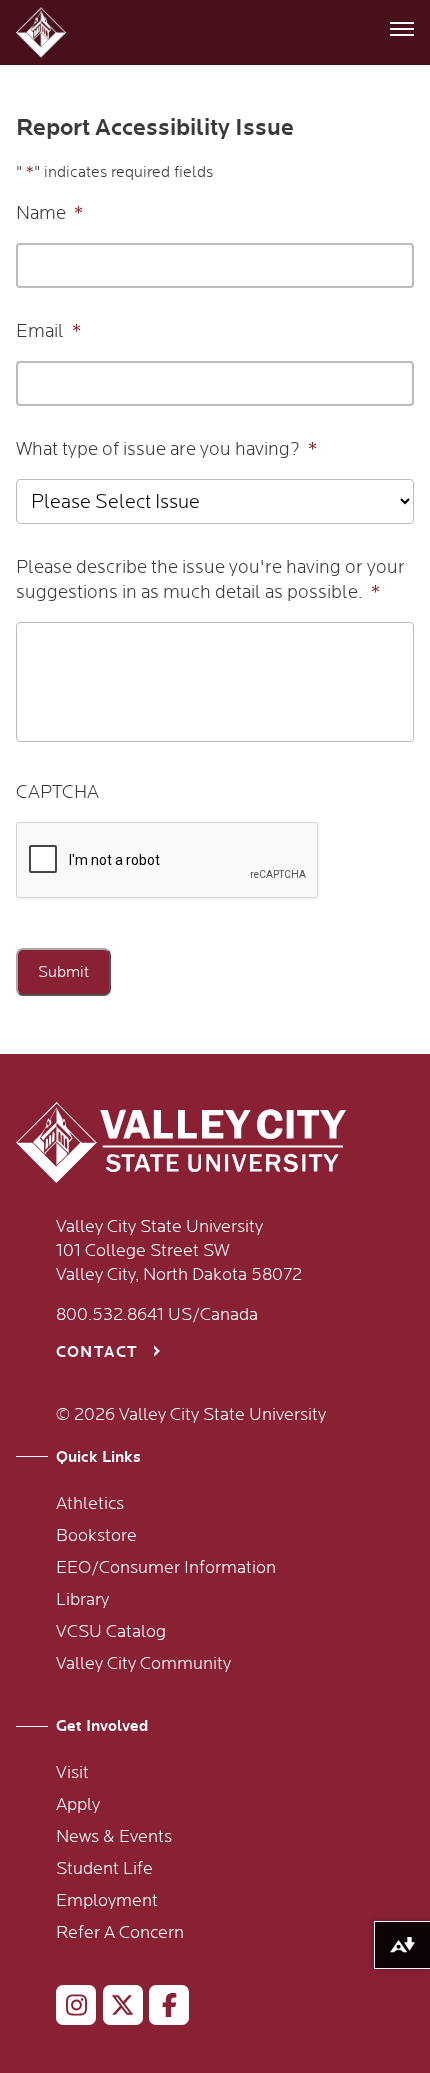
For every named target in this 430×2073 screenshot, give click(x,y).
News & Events (114, 1837)
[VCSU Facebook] (160, 2009)
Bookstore (96, 1536)
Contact (97, 1352)
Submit (63, 972)
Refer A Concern (120, 1933)
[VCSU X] (114, 2009)
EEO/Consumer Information (166, 1568)
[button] (43, 32)
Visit (72, 1773)
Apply (78, 1805)
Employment (107, 1901)
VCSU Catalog (111, 1632)
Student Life (104, 1869)
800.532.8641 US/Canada (157, 1315)
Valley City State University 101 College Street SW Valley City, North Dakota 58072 (179, 1251)
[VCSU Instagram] (67, 2009)
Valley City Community (143, 1664)
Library (82, 1600)
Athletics (90, 1504)
